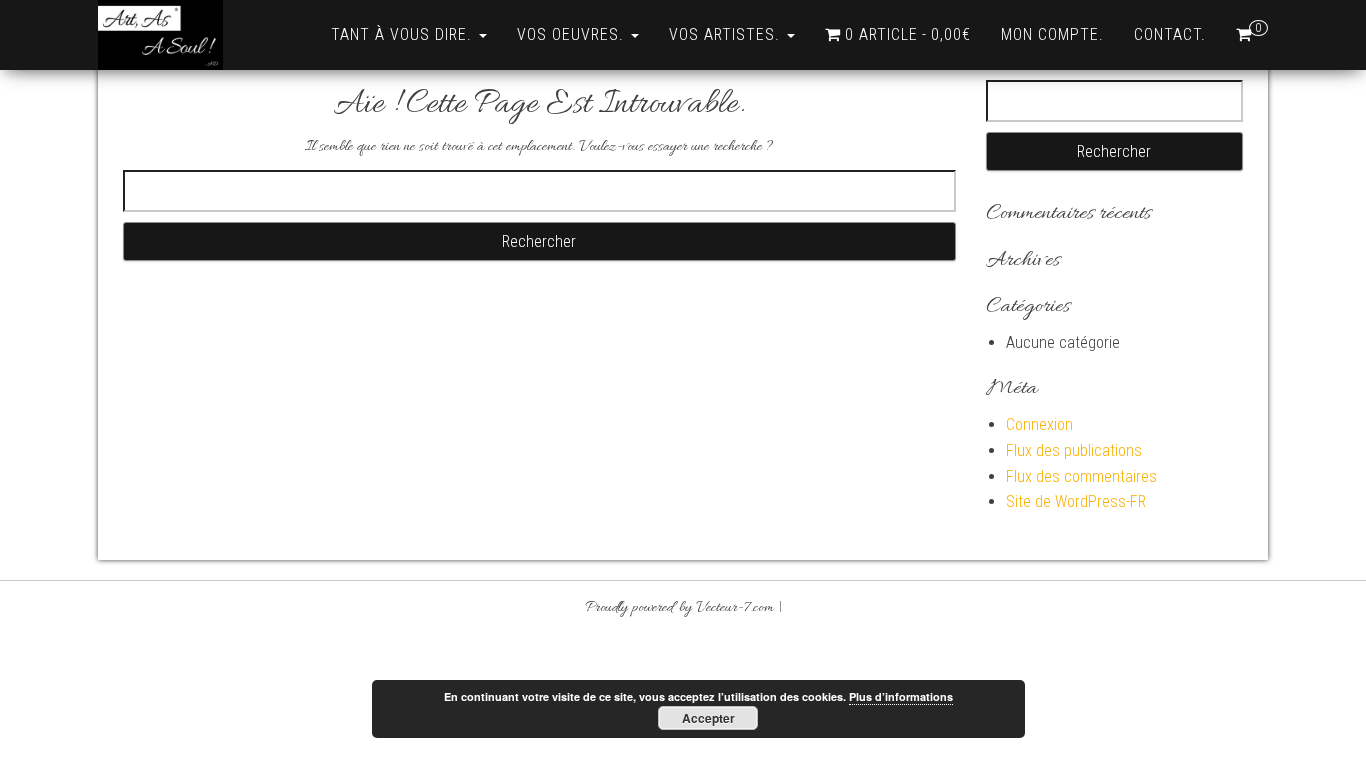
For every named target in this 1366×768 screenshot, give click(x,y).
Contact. (1170, 34)
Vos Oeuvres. (573, 34)
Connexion (1039, 424)
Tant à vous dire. (404, 34)
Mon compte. (1052, 34)
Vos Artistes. (727, 34)
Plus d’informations (901, 696)
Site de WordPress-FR (1076, 501)
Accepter (708, 718)
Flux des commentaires (1081, 476)
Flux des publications (1074, 450)
